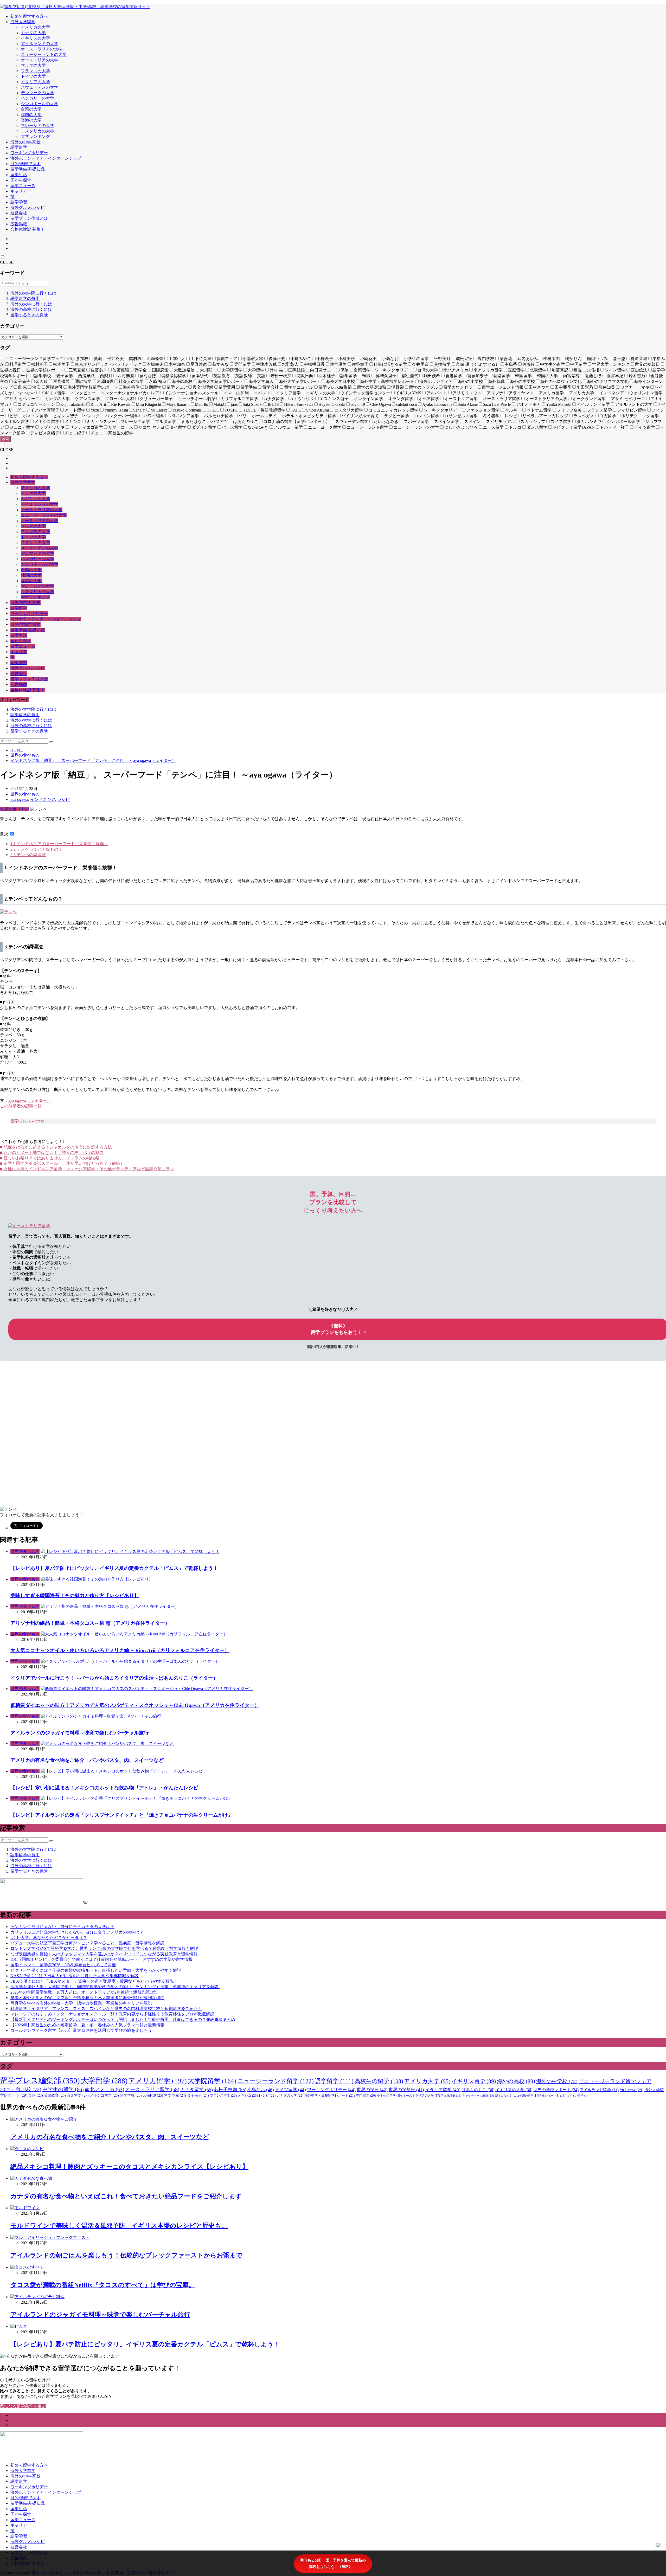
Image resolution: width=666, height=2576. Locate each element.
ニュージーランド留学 (276, 2081)
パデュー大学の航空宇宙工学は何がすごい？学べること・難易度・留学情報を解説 (87, 1943)
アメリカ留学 (158, 2081)
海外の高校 (516, 2081)
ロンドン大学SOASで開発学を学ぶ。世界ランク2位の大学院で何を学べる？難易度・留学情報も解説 (104, 1948)
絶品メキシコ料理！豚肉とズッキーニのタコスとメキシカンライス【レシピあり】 (129, 2167)
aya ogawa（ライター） (30, 1100)
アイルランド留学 (599, 2090)
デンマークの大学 (37, 93)
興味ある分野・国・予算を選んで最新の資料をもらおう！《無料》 (333, 2563)
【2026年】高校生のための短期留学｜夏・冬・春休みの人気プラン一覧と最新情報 (87, 2025)
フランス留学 (223, 2095)
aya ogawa (19, 799)
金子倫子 (198, 2095)
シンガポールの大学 (40, 104)
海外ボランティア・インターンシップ (46, 158)
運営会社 (19, 213)
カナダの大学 (33, 33)
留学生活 (19, 175)
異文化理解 (451, 2096)
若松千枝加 (230, 2090)
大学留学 (104, 2081)
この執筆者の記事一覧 (21, 1106)
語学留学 (19, 147)
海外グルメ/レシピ (28, 207)
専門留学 (366, 2096)
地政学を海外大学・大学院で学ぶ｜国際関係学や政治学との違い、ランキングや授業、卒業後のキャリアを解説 (115, 1987)
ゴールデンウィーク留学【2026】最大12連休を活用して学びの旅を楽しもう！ (83, 2030)
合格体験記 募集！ (28, 229)
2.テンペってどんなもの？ (36, 849)
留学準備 (175, 2095)
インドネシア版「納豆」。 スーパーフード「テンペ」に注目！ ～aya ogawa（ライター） (93, 760)
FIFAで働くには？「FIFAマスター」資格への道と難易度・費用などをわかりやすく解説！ (94, 1981)
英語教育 (55, 2095)
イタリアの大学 (35, 82)
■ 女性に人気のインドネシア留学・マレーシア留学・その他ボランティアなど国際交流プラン (87, 1169)
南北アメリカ (104, 2089)
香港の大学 (31, 120)
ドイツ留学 (290, 2090)
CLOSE (7, 262)
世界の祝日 (372, 2090)
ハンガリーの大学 (37, 98)
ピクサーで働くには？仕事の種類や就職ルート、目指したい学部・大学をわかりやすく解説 (96, 1970)
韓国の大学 (31, 115)
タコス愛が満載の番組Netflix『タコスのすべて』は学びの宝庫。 (103, 2285)
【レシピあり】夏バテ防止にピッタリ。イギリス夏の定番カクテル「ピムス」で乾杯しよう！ (114, 1568)
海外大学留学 (23, 22)
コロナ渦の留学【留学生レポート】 (539, 2096)
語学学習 (19, 202)
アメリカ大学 (427, 2081)
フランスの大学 (35, 71)
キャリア (19, 191)
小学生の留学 (389, 2096)
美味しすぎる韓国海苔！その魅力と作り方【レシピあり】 (75, 1595)
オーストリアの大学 (40, 60)
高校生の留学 (379, 2081)
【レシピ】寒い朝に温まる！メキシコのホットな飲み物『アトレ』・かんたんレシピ (104, 1788)
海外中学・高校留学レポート (330, 2096)
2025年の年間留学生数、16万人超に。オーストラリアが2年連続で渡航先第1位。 (85, 1992)
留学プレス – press (27, 1121)
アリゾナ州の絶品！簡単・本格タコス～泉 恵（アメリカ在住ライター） (90, 1623)
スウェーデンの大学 (40, 87)
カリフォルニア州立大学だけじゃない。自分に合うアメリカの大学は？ (77, 1932)
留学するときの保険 (29, 315)
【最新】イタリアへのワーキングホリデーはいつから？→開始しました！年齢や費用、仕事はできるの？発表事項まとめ (123, 2019)
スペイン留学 (578, 2096)
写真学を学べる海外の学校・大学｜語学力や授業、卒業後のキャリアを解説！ (83, 2003)
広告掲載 (19, 224)
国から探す (21, 180)
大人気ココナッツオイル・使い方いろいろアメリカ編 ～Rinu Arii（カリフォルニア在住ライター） (120, 1650)
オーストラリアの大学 (42, 49)
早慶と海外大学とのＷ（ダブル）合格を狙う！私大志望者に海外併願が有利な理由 (87, 1998)
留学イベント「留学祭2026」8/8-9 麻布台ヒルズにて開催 (63, 1965)
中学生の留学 (63, 2089)
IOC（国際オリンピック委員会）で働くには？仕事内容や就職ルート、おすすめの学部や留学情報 (101, 1959)
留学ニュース (23, 186)
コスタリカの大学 (37, 131)
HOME (17, 750)
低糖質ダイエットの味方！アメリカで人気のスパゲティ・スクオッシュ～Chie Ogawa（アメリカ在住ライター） (135, 1705)
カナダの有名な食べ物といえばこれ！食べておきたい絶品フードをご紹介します (126, 2196)
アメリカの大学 (35, 27)
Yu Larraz (632, 2090)
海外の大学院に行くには (33, 293)
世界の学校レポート (556, 2090)
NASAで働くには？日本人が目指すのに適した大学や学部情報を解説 (75, 1976)
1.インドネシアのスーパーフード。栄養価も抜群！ (59, 844)
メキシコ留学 (104, 2095)
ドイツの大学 (33, 76)
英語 (36, 2095)
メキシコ (248, 2095)
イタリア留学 (443, 2090)
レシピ (63, 799)
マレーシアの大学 (37, 126)
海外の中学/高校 (25, 142)
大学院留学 (212, 2081)
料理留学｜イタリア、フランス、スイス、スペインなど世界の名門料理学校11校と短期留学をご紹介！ (106, 2009)
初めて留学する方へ (29, 16)
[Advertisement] (156, 1398)
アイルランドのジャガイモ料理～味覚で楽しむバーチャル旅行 (80, 1733)
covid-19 (153, 2095)
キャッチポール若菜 (478, 2096)
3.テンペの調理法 (28, 855)
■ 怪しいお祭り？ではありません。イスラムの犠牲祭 (50, 1158)
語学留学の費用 (25, 298)
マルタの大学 (33, 65)
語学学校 (131, 2095)
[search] (51, 742)
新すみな (504, 2096)
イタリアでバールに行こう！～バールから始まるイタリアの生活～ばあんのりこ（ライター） (114, 1678)
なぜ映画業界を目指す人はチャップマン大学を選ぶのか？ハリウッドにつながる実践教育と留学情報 (105, 1954)
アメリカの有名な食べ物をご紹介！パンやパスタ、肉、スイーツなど (87, 1760)
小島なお (261, 2090)
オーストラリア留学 (152, 2089)
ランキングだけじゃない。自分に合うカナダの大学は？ (62, 1927)
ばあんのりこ (478, 2090)
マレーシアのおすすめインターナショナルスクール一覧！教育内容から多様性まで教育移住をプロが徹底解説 (112, 2014)
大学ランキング (35, 136)
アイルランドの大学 (40, 44)
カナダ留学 (197, 2090)
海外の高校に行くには (31, 309)
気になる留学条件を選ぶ (23, 2406)
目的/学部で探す (25, 164)
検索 (5, 439)
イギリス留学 (474, 2081)
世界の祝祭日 (406, 2090)
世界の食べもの (25, 755)
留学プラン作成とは (29, 218)
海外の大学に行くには (31, 304)
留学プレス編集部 (40, 2080)
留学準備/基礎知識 (28, 169)
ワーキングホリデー (29, 153)
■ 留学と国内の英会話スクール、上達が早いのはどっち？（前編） (62, 1163)
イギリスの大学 (35, 38)
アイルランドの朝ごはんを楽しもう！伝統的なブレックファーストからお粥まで (126, 2255)
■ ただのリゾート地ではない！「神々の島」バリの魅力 (52, 1152)
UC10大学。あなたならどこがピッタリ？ (49, 1938)
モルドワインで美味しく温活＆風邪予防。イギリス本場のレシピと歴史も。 (119, 2226)
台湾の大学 (31, 109)
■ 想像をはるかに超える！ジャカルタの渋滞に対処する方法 (56, 1147)
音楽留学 (78, 2095)
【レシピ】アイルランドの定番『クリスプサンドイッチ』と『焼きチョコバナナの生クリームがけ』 (122, 1815)
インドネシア (43, 799)
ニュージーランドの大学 (44, 54)
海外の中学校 (557, 2081)
